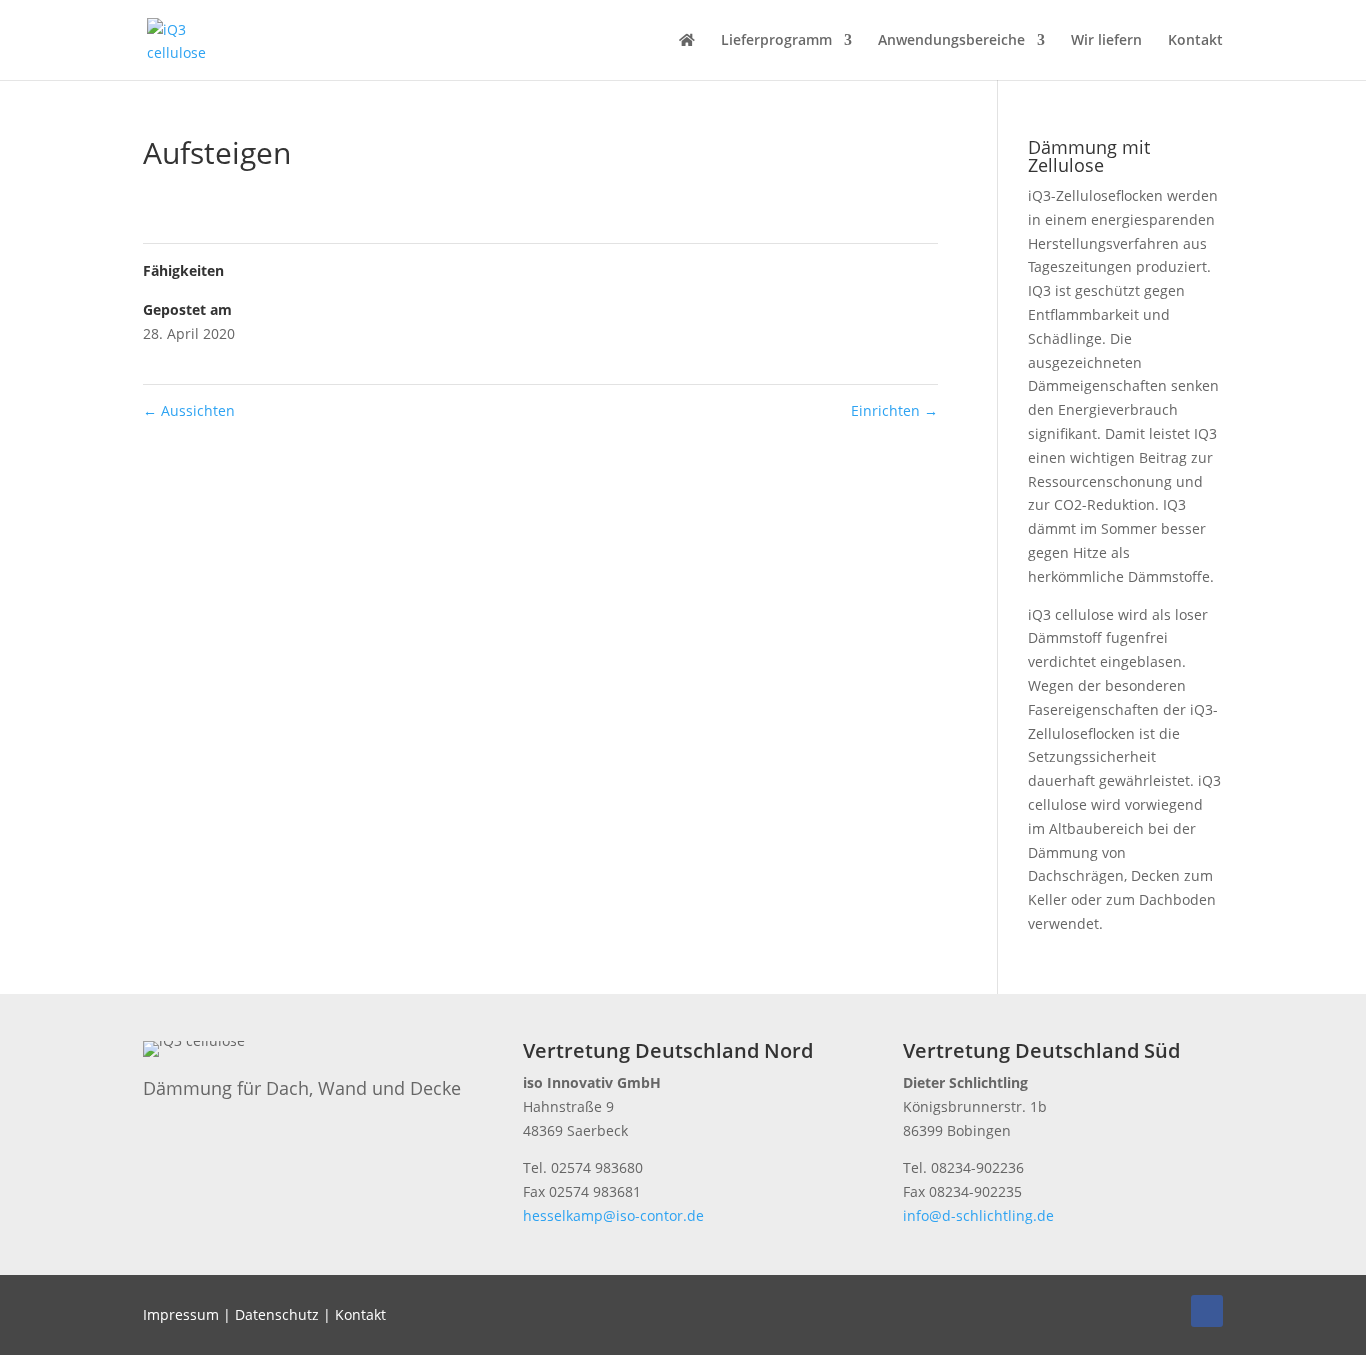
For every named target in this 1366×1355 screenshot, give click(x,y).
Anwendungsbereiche (951, 41)
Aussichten (189, 410)
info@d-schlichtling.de (978, 1215)
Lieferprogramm (776, 41)
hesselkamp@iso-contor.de (613, 1215)
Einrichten (894, 410)
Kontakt (1195, 41)
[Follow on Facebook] (1207, 1311)
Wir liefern (1106, 41)
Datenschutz (277, 1314)
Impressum (181, 1314)
